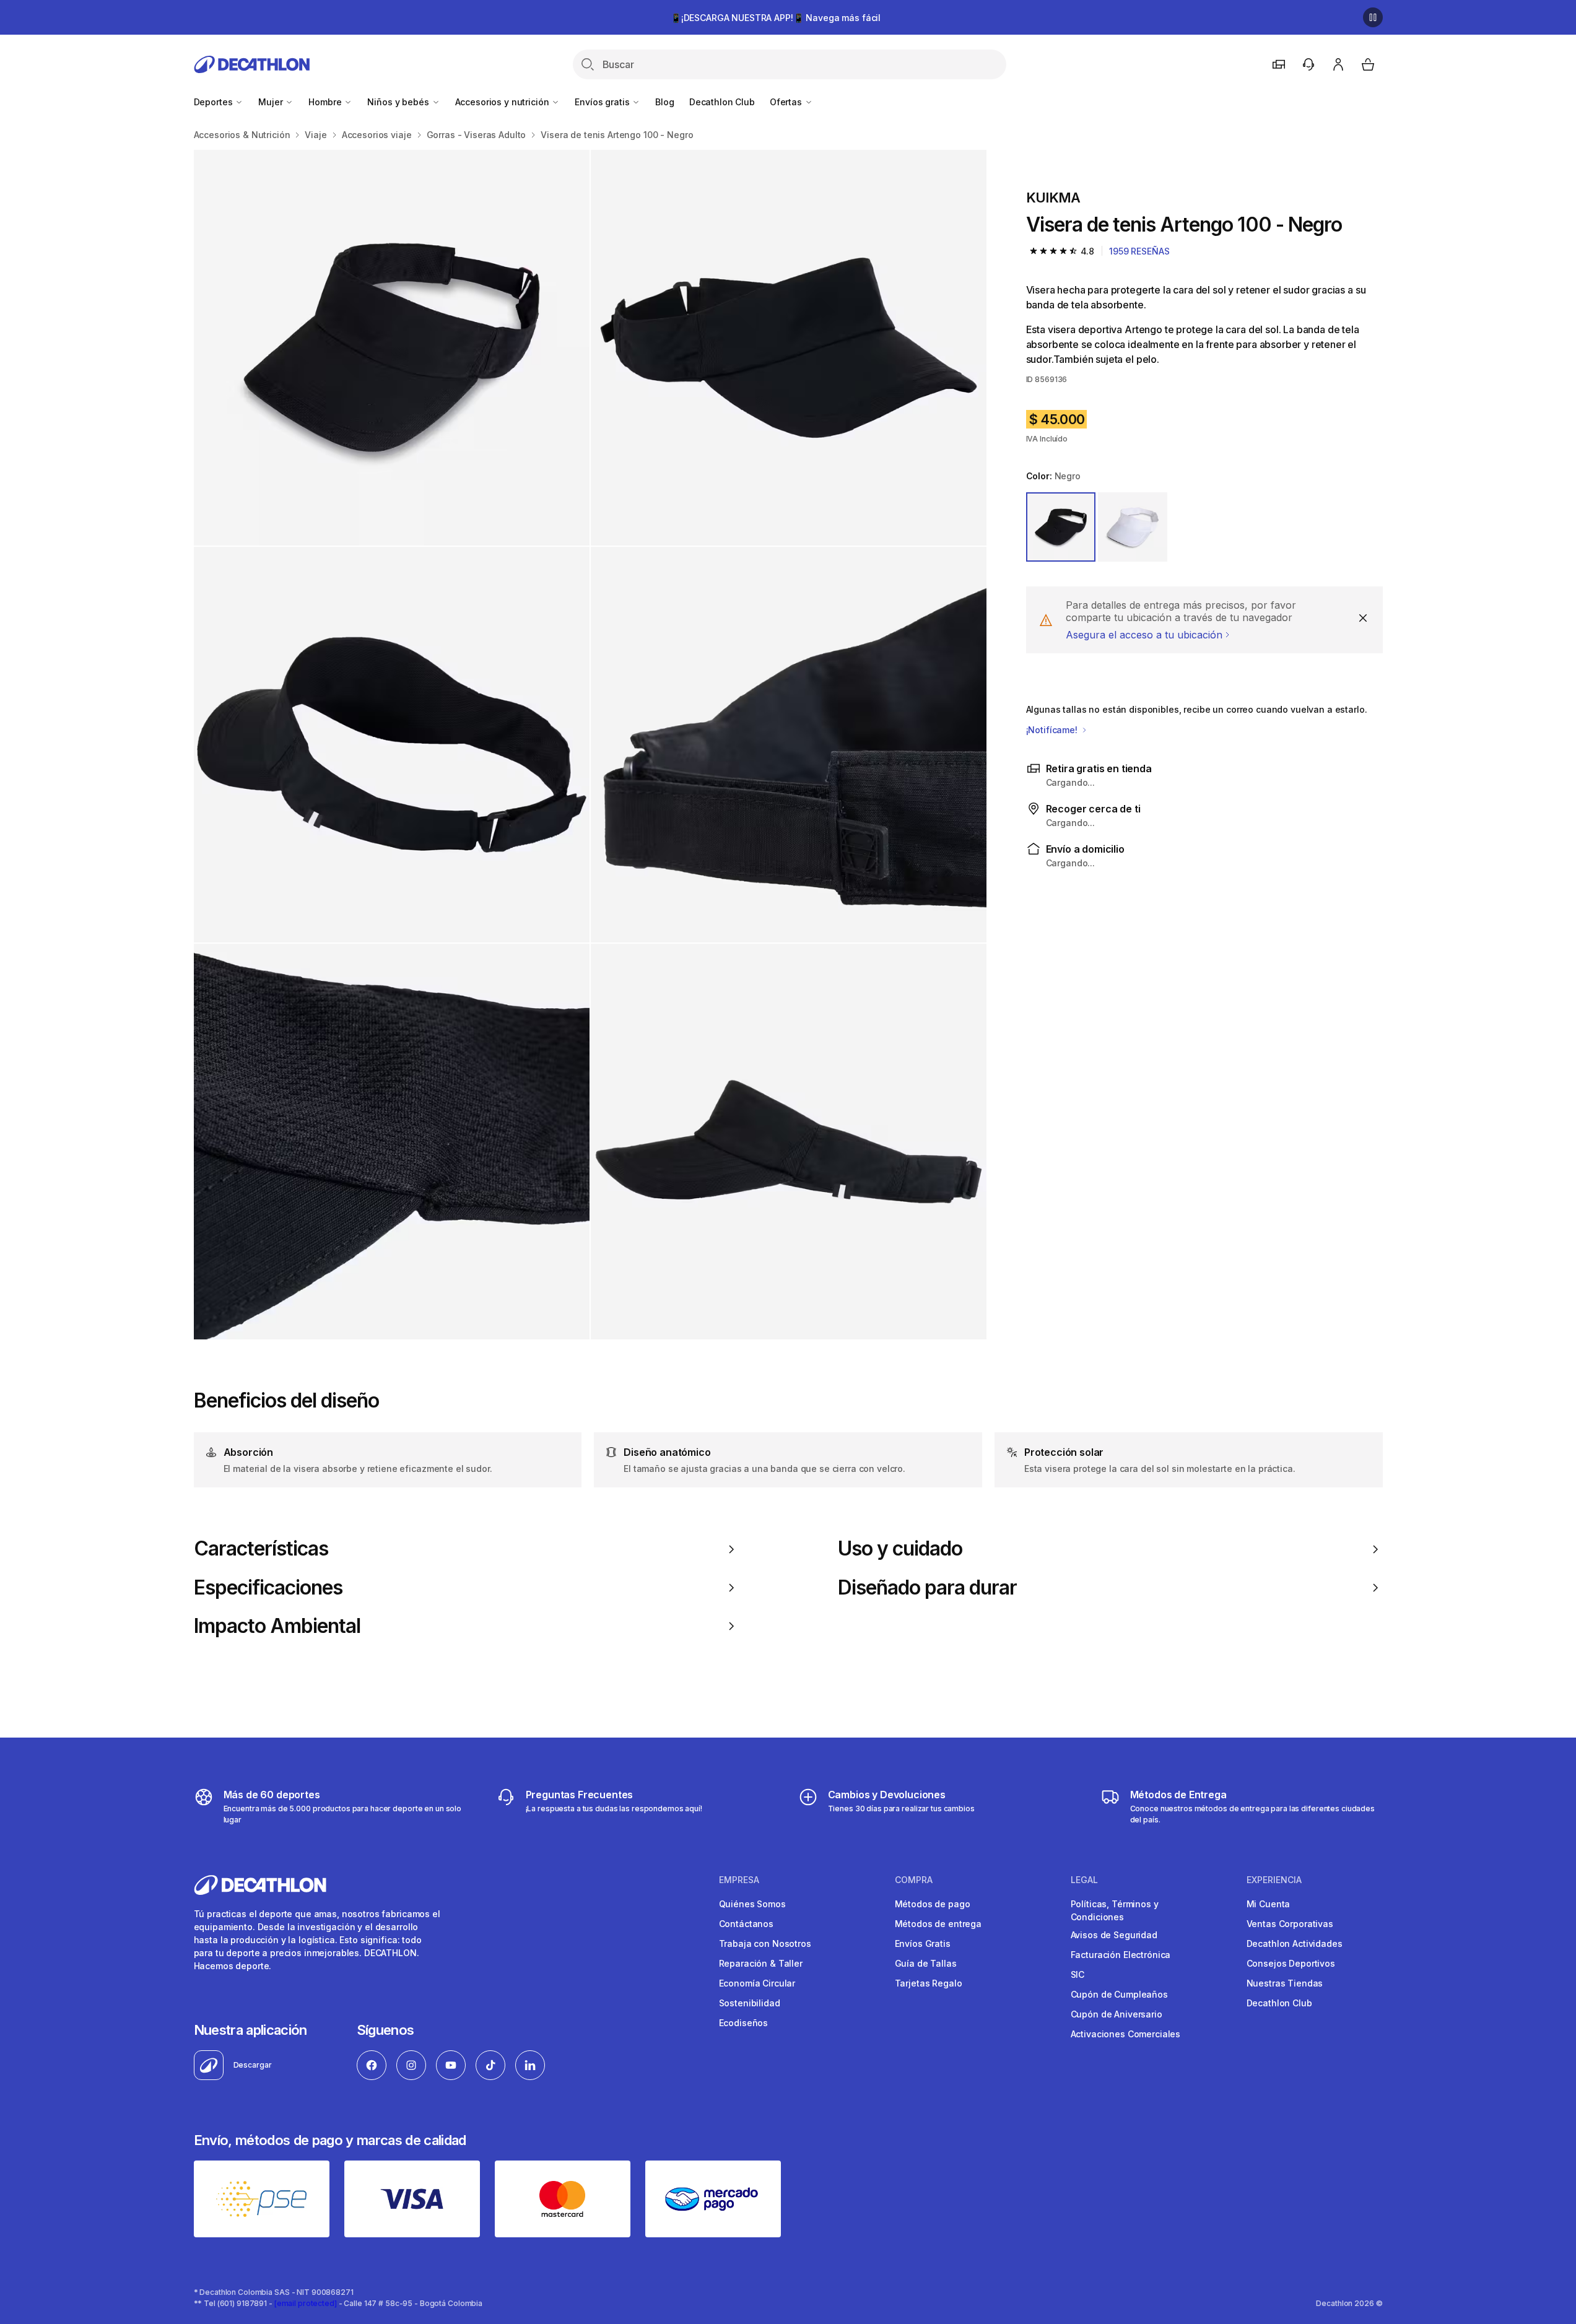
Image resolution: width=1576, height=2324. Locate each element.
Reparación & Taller (761, 1963)
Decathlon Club (722, 102)
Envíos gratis (603, 102)
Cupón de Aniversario (1117, 2014)
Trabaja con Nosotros (765, 1943)
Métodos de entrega (938, 1924)
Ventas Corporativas (1290, 1924)
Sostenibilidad (750, 2003)
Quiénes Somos (752, 1904)
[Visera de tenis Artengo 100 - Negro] (392, 348)
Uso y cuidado (900, 1549)
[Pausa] (1373, 17)
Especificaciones (268, 1588)
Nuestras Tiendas (1285, 1983)
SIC (1078, 1974)
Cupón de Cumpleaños (1119, 1994)
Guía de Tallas (926, 1963)
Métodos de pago (933, 1904)
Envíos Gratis (923, 1943)
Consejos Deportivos (1291, 1963)
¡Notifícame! (1053, 730)
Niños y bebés (399, 102)
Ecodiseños (744, 2023)
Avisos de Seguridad (1114, 1935)
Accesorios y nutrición (503, 102)
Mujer (272, 102)
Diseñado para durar (928, 1588)
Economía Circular (757, 1983)
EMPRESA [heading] (739, 1880)
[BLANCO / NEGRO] (1133, 527)
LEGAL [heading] (1084, 1880)
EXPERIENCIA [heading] (1274, 1880)
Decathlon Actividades (1295, 1943)
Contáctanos (746, 1924)
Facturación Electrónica (1121, 1955)
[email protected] (306, 2303)
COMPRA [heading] (914, 1880)
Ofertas (787, 102)
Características (261, 1549)
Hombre (326, 102)
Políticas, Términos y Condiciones (1115, 1910)
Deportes (215, 102)
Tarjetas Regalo (929, 1983)
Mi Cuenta (1269, 1904)
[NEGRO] (1061, 527)
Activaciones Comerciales (1126, 2034)
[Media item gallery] (590, 745)
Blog (664, 102)
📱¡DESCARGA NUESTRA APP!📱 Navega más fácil (776, 18)
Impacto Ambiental (277, 1626)
